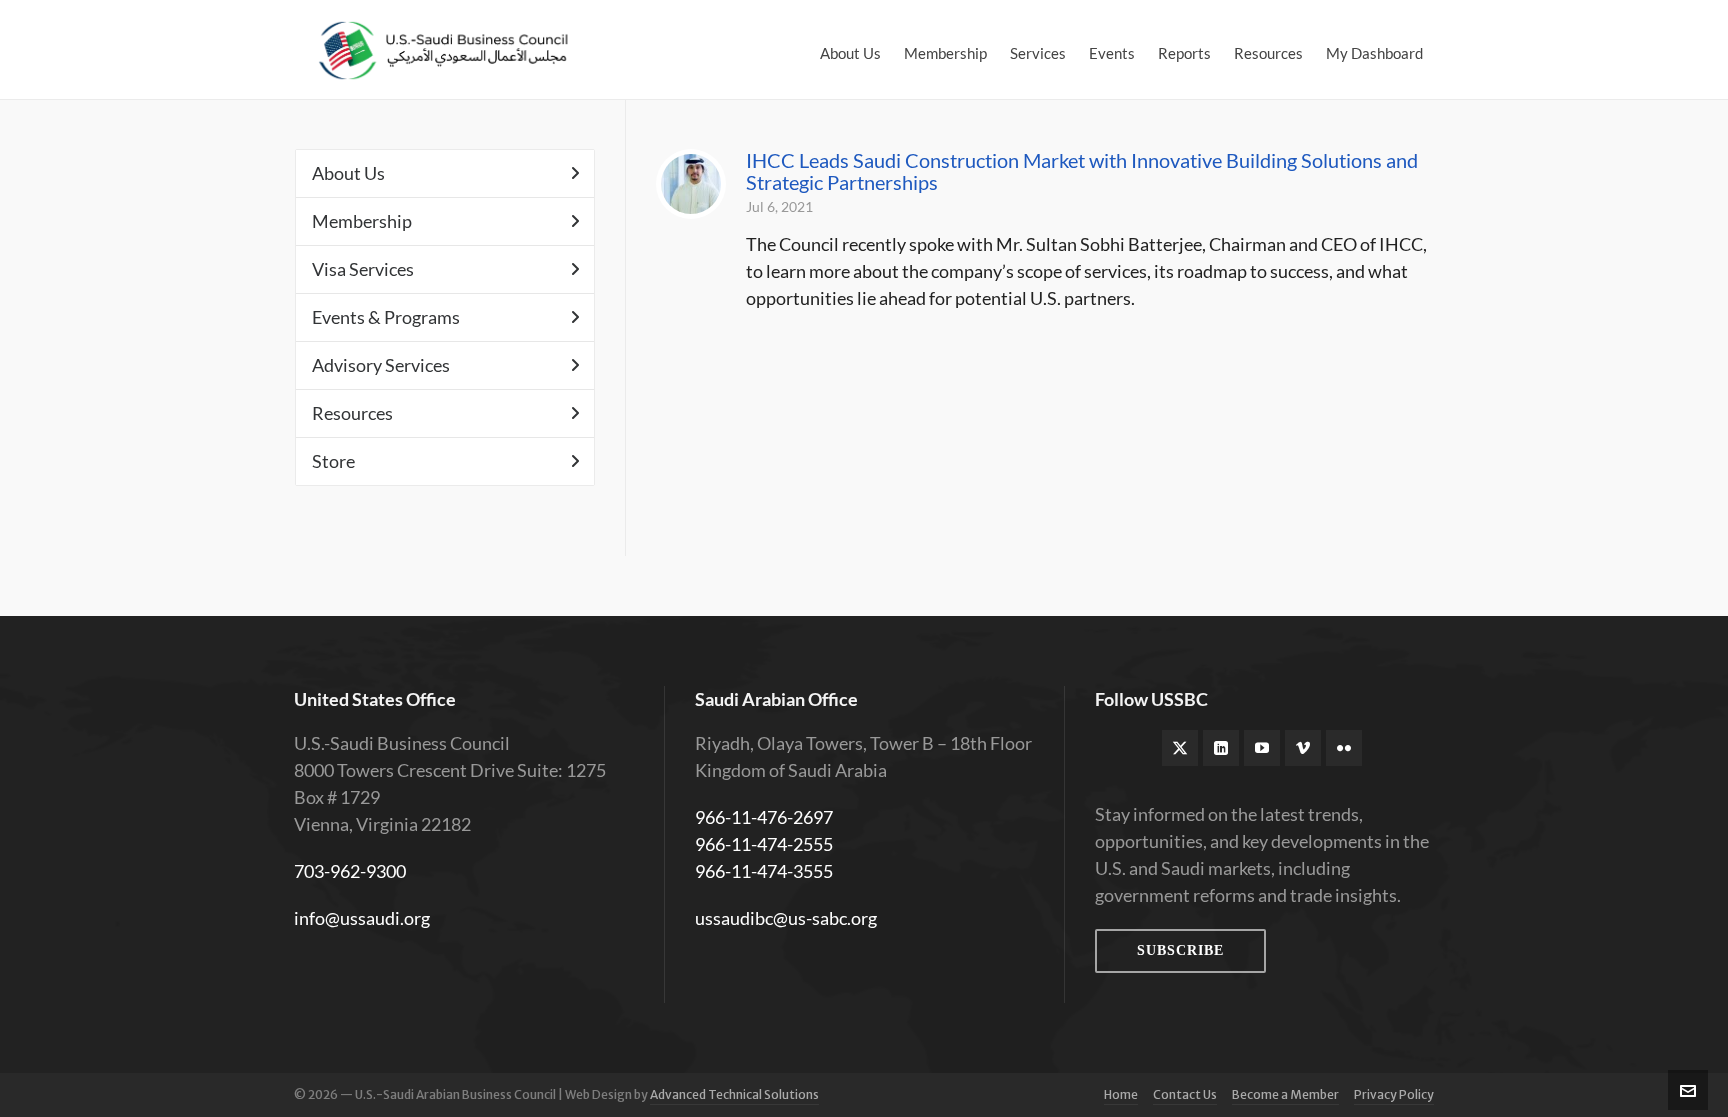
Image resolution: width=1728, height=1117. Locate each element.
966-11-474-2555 (764, 844)
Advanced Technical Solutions (734, 1094)
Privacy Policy (1394, 1094)
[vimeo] (1303, 748)
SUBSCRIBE (1180, 950)
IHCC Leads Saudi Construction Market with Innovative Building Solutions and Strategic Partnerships (1082, 171)
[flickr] (1344, 748)
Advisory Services (381, 365)
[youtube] (1262, 748)
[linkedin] (1221, 748)
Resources (352, 413)
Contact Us (1185, 1094)
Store (333, 461)
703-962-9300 (350, 871)
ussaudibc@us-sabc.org (786, 918)
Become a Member (1285, 1094)
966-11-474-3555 (764, 871)
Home (1121, 1094)
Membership (362, 221)
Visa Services (363, 269)
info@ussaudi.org (362, 918)
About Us (348, 173)
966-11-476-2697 (764, 817)
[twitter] (1180, 748)
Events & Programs (386, 317)
